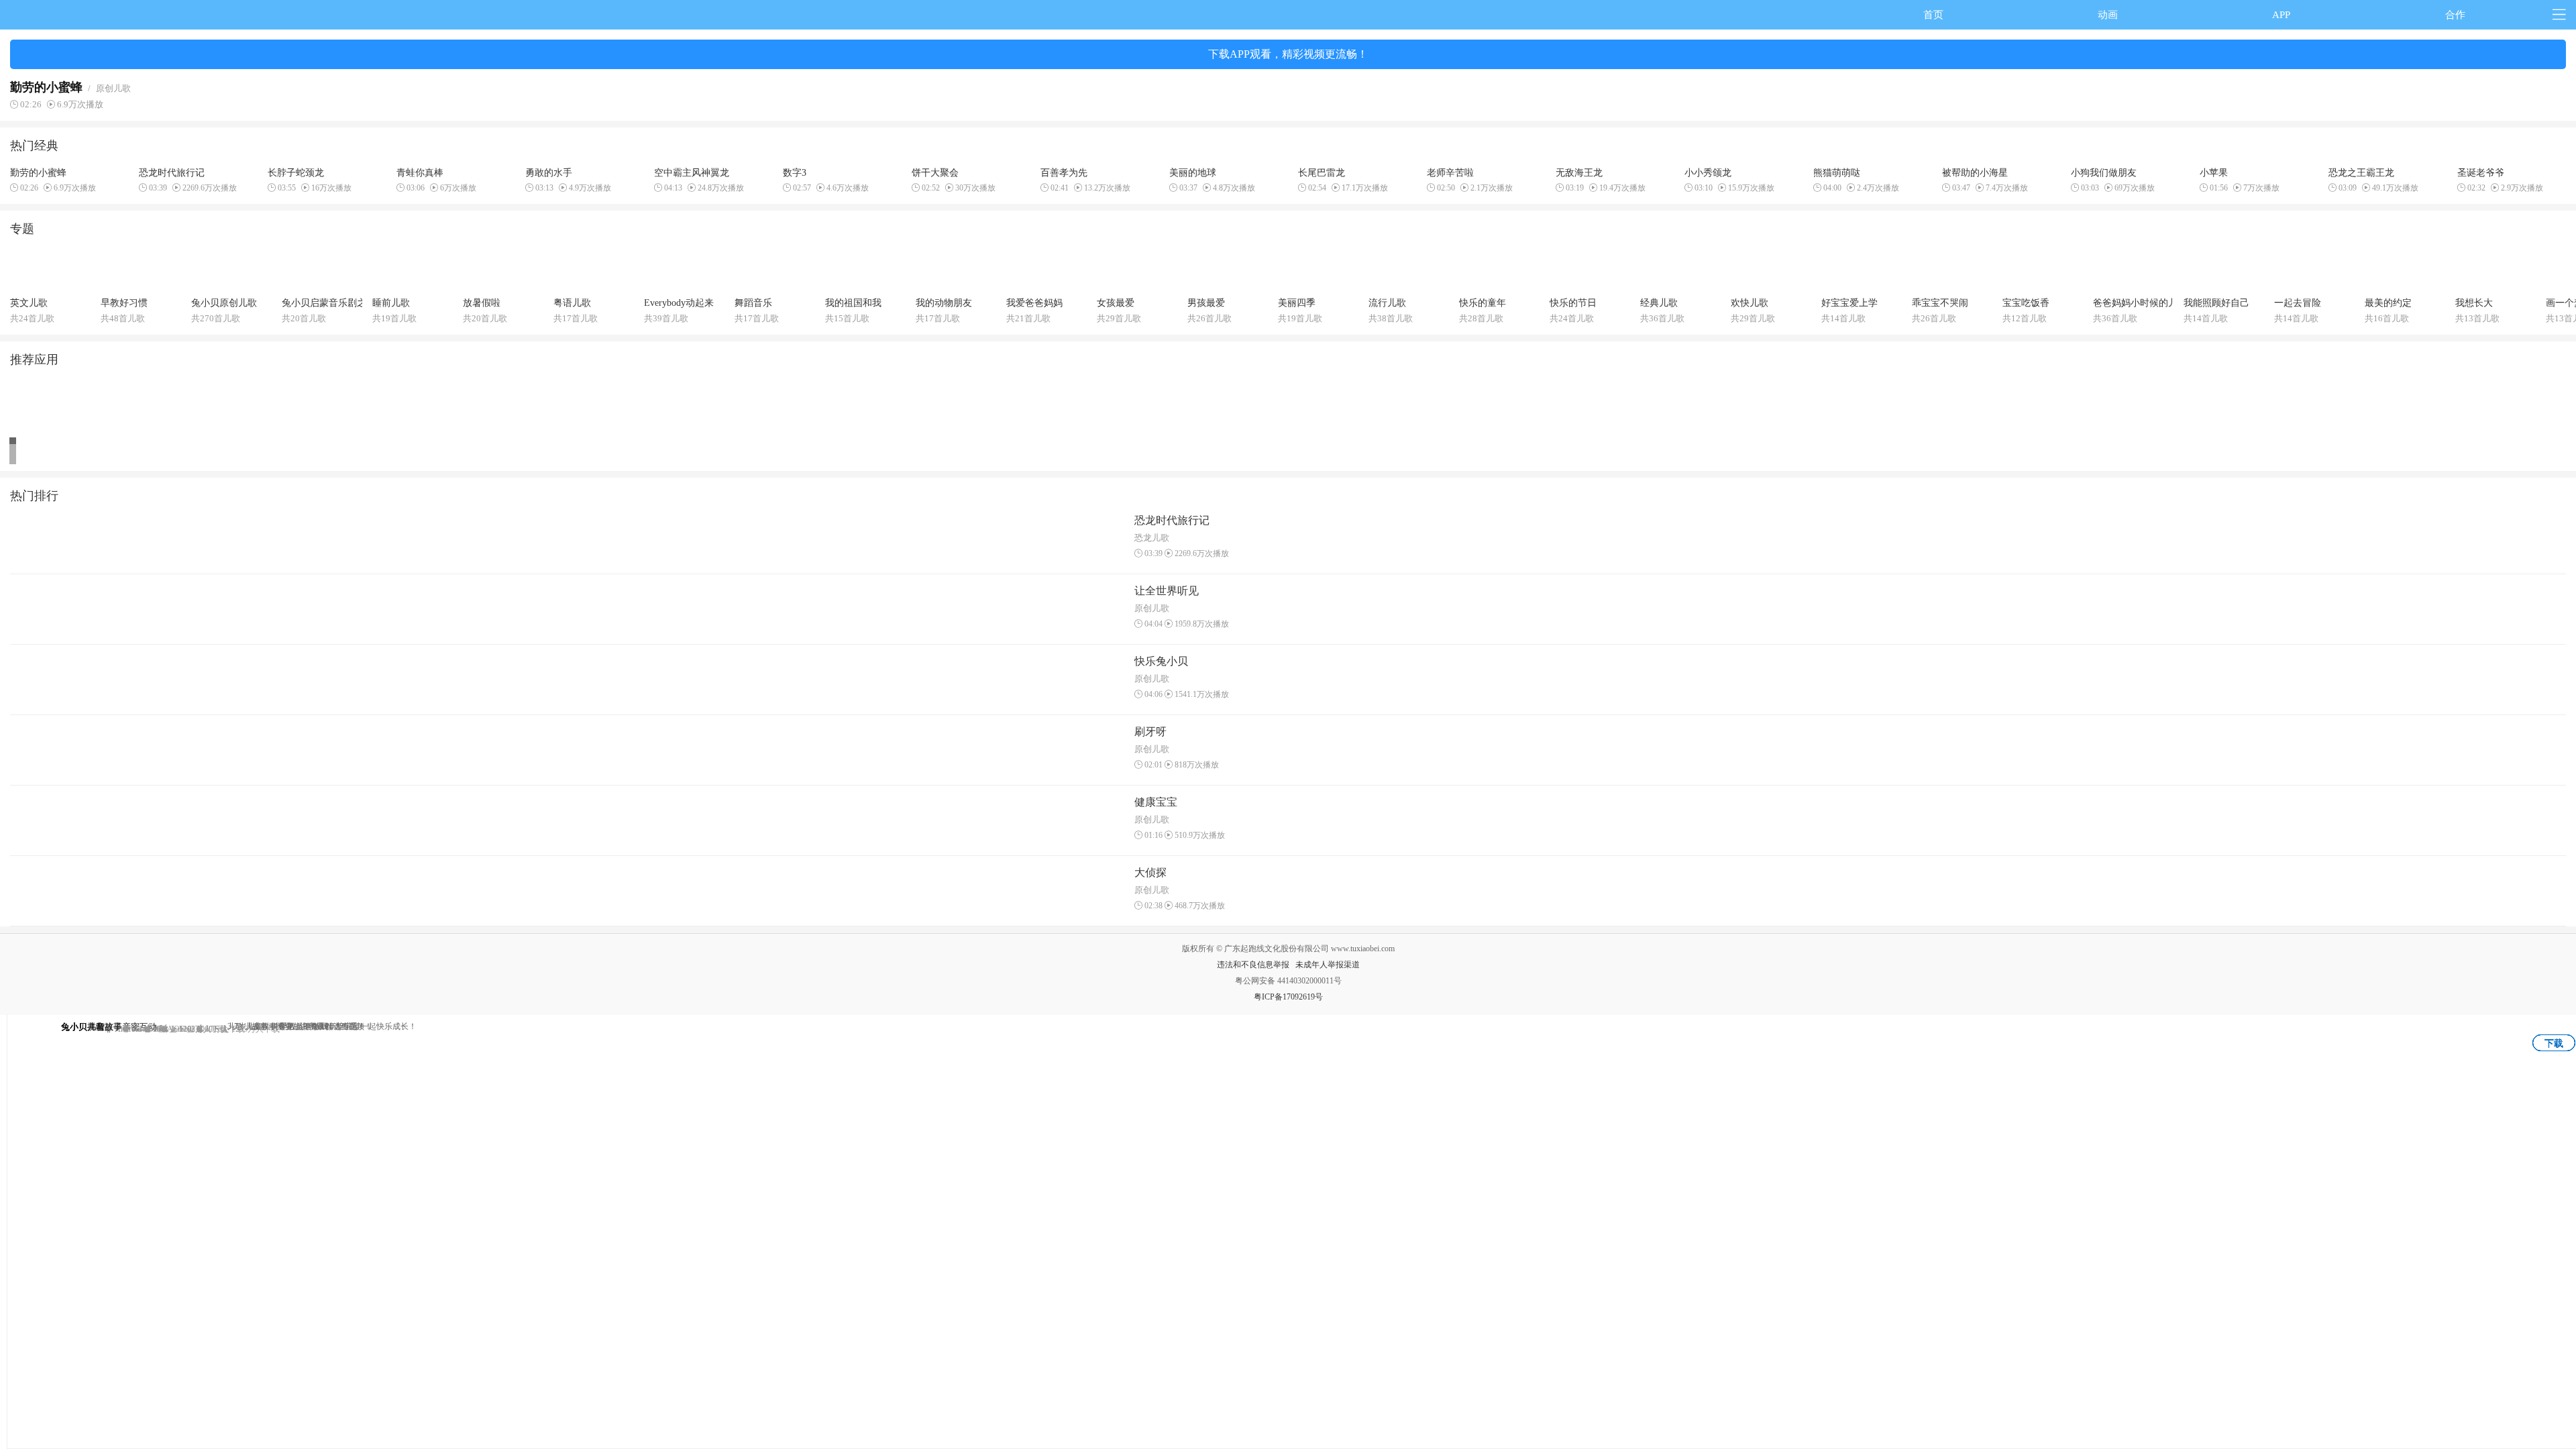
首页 (1933, 15)
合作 (2455, 15)
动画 (2108, 15)
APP (2281, 15)
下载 (2554, 1043)
